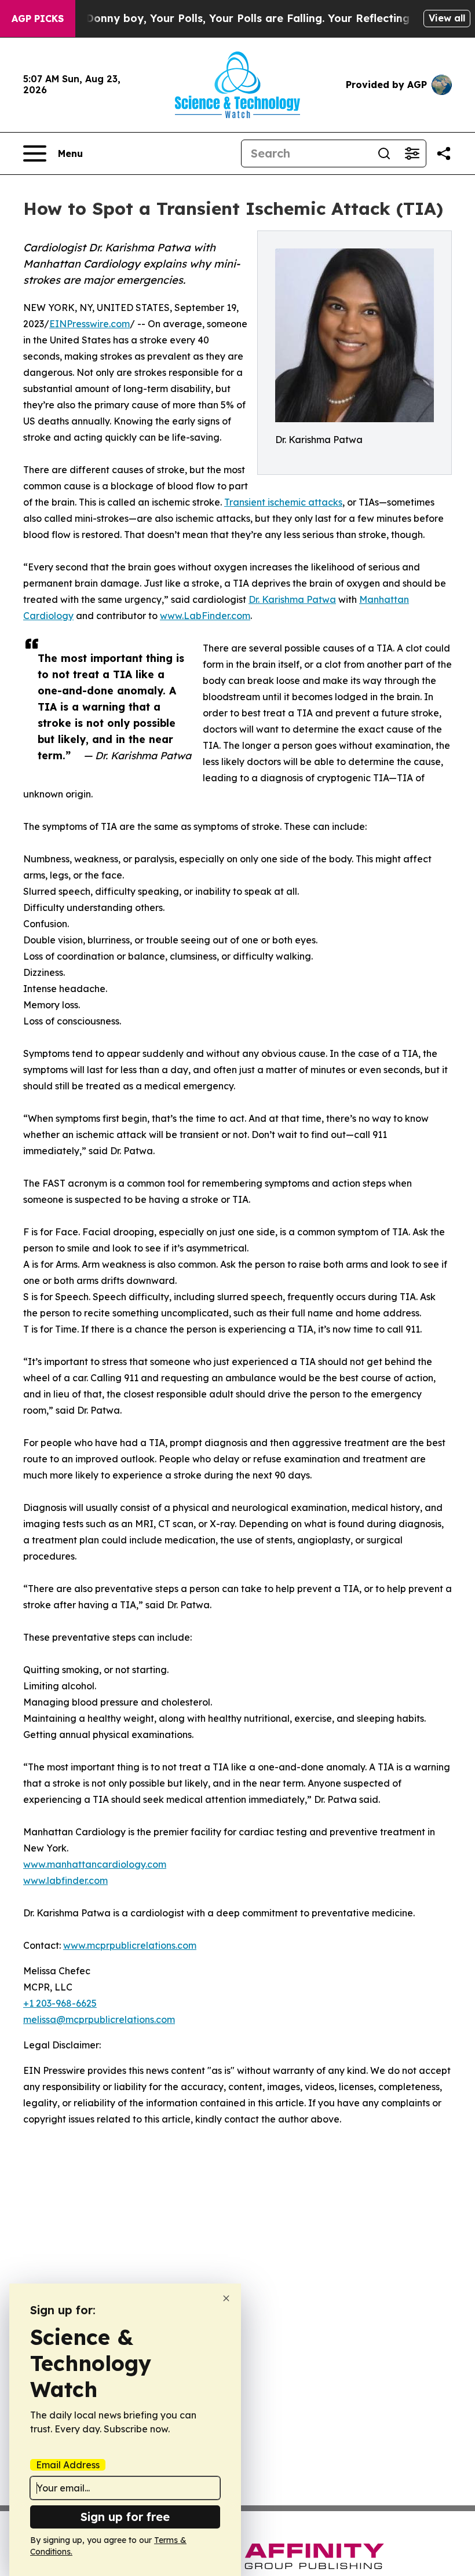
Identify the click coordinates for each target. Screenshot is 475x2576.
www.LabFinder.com (205, 616)
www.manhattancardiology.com (95, 1864)
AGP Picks (38, 19)
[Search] (384, 153)
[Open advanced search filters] (412, 153)
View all (447, 18)
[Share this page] (444, 153)
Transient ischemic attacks (283, 502)
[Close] (226, 2298)
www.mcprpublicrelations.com (130, 1945)
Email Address (68, 2465)
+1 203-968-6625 (60, 2003)
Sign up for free (125, 2517)
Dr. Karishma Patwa (292, 599)
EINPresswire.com (89, 324)
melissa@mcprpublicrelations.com (99, 2019)
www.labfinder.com (65, 1880)
